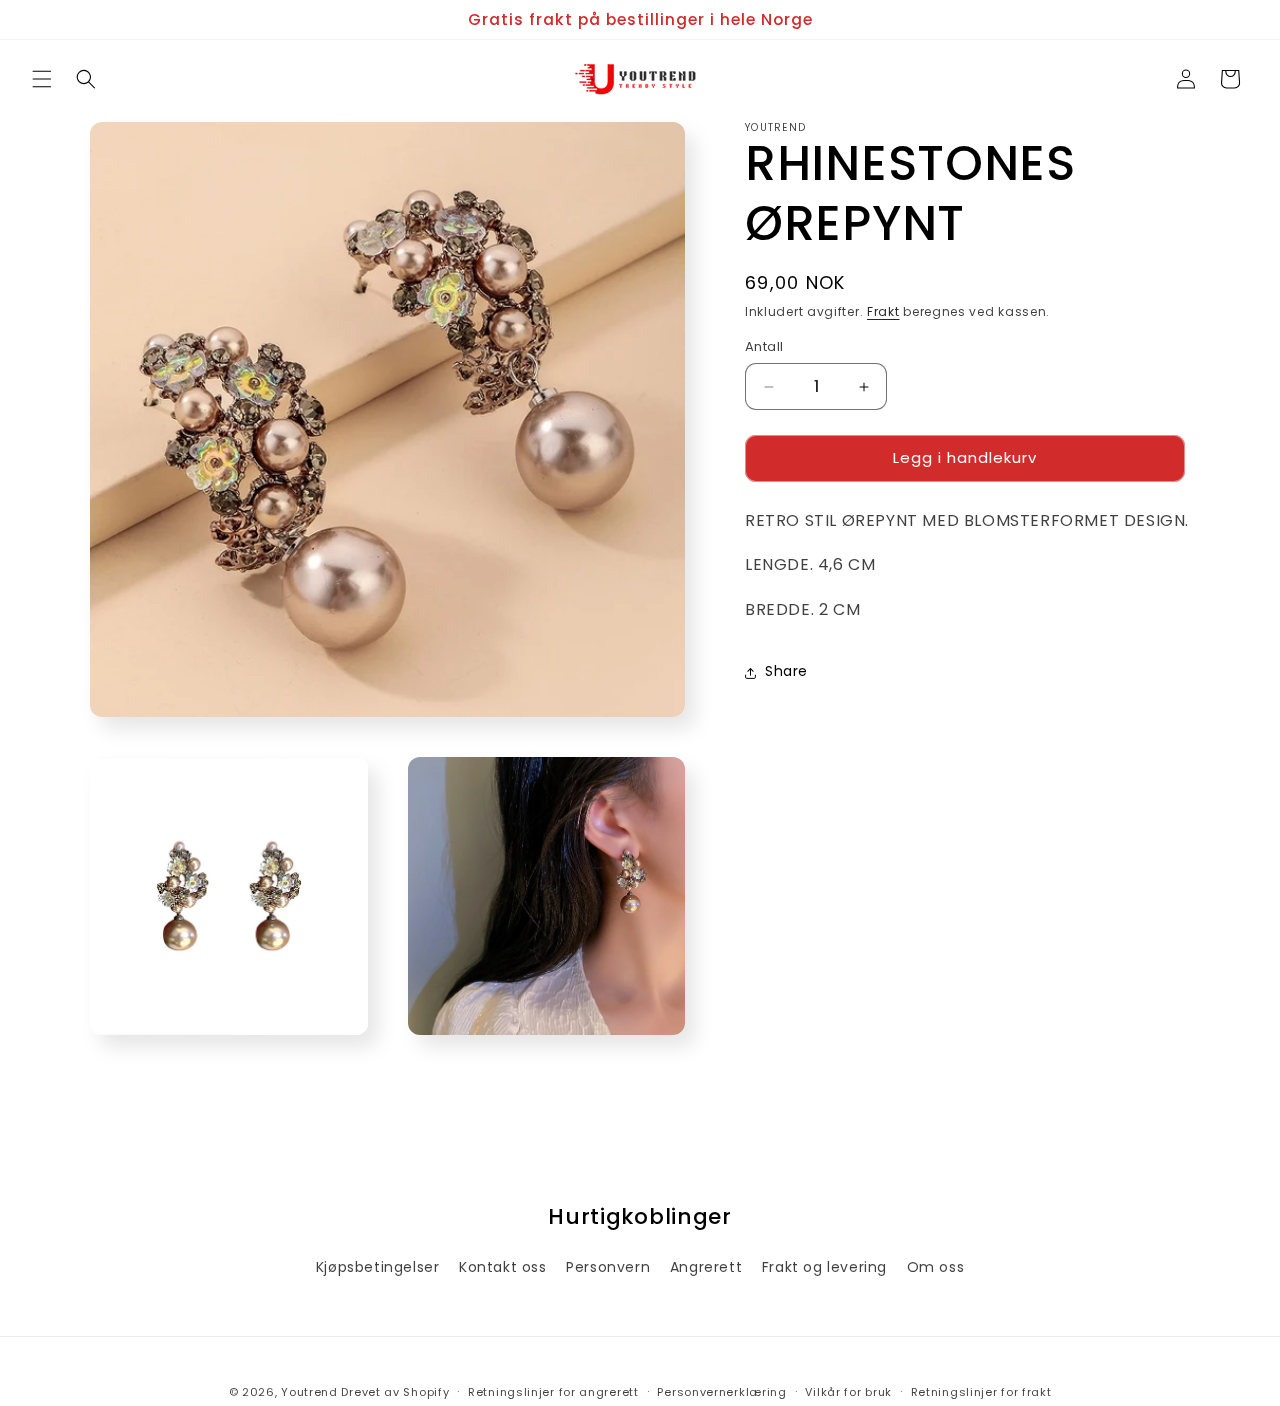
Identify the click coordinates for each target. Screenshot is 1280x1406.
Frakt (883, 311)
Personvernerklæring (721, 1391)
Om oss (936, 1267)
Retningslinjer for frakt (981, 1391)
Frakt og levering (824, 1267)
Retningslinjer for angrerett (553, 1391)
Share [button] (786, 672)
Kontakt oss (503, 1267)
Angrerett (706, 1267)
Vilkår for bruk (848, 1391)
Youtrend (309, 1392)
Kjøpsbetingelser (378, 1267)
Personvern (608, 1267)
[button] (42, 79)
